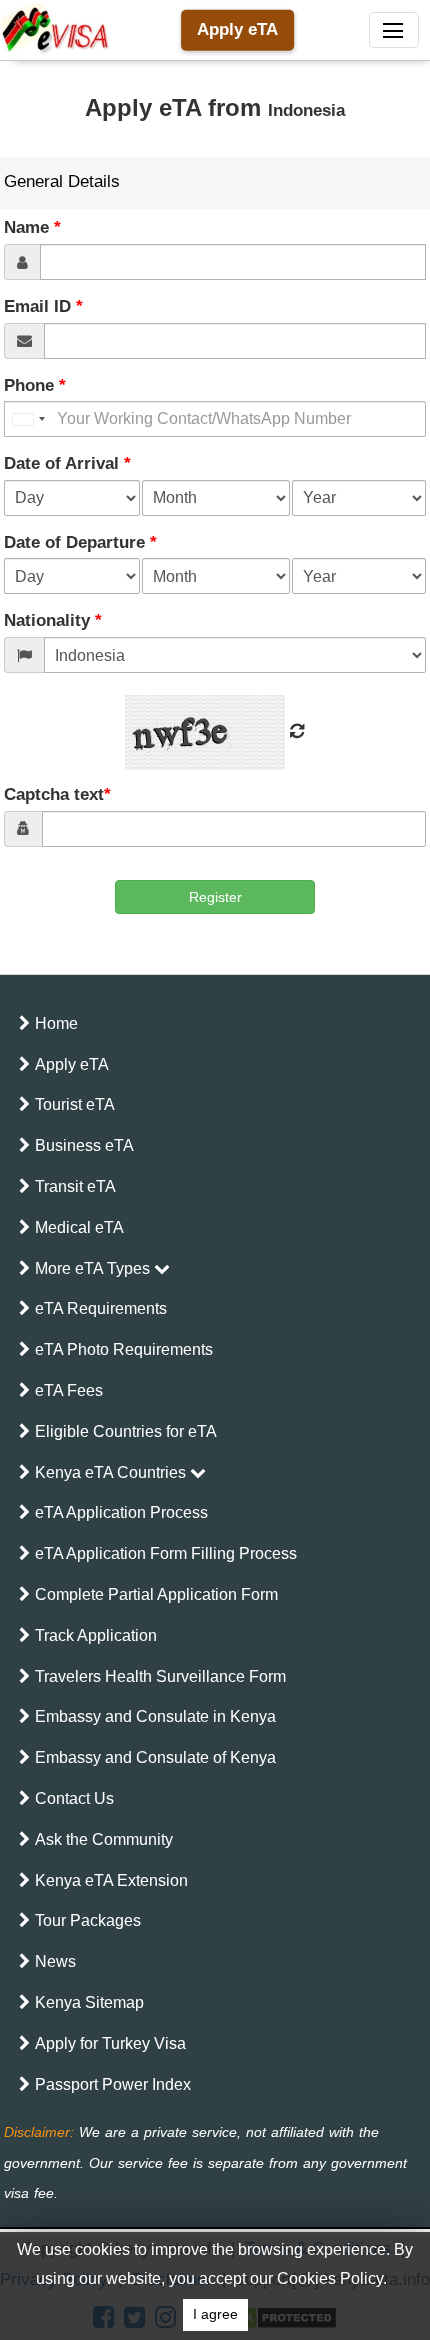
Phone (35, 385)
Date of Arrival (67, 463)
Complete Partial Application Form (156, 1594)
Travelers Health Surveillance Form (160, 1676)
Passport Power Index (113, 2084)
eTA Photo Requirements (124, 1349)
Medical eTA (79, 1227)
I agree (215, 2314)
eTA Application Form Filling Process (166, 1553)
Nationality (53, 620)
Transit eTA (75, 1186)
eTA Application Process (121, 1512)
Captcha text (57, 794)
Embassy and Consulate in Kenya (155, 1716)
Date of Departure (80, 542)
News (55, 1961)
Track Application (96, 1635)
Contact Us (74, 1798)
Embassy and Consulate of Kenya (155, 1757)
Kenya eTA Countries (112, 1472)
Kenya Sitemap (89, 2002)
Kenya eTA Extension (111, 1880)
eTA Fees (69, 1390)
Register (215, 897)
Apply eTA (237, 29)
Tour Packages (88, 1920)
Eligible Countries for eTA (126, 1431)
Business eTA (84, 1145)
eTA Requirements (101, 1308)
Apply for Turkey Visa (110, 2043)
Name (32, 227)
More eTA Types (94, 1268)
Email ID (43, 306)
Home (56, 1023)
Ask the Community (104, 1839)
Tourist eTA (75, 1104)
